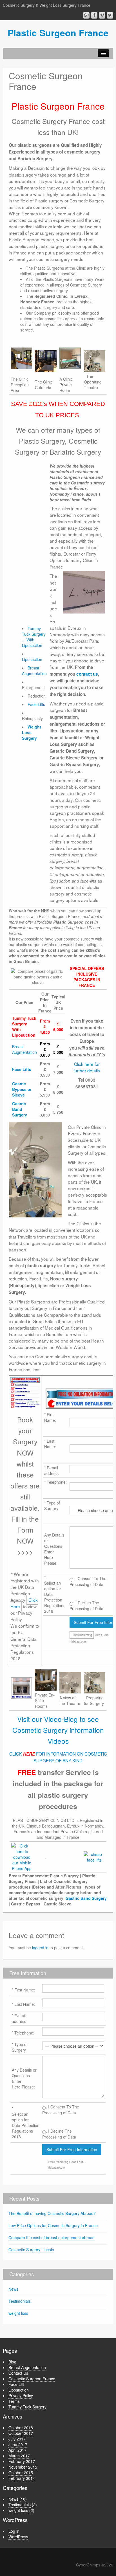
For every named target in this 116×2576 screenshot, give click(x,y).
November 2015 (23, 2467)
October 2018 (21, 2428)
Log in (14, 2531)
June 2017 (18, 2444)
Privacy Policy (21, 2395)
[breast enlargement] (25, 1393)
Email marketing (82, 1635)
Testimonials (20, 2301)
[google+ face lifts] (22, 1857)
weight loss (18, 2313)
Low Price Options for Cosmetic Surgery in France (53, 2225)
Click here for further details (87, 1067)
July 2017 (17, 2439)
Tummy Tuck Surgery (27, 2407)
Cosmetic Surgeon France (32, 2379)
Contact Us (18, 2373)
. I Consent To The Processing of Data (61, 2110)
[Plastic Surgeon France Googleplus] (86, 15)
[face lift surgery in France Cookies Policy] (94, 1857)
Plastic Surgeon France (58, 33)
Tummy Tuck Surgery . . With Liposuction (34, 637)
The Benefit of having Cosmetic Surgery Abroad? (52, 2213)
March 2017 (19, 2456)
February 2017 (22, 2461)
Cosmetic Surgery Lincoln (31, 2250)
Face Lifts (36, 704)
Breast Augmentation (34, 671)
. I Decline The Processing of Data (59, 2134)
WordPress (18, 2537)
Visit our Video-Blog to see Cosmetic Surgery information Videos (58, 1730)
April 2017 (17, 2450)
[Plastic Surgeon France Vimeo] (102, 15)
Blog (12, 2362)
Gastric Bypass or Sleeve (22, 1089)
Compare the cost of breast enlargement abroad (52, 2237)
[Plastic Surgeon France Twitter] (110, 15)
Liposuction (32, 659)
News (13, 2289)
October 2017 (21, 2433)
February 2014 (22, 2478)
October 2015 (21, 2473)
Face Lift (16, 2384)
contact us (87, 674)
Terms (14, 2401)
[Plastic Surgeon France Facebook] (94, 15)
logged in (40, 1948)
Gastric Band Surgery (20, 1109)
